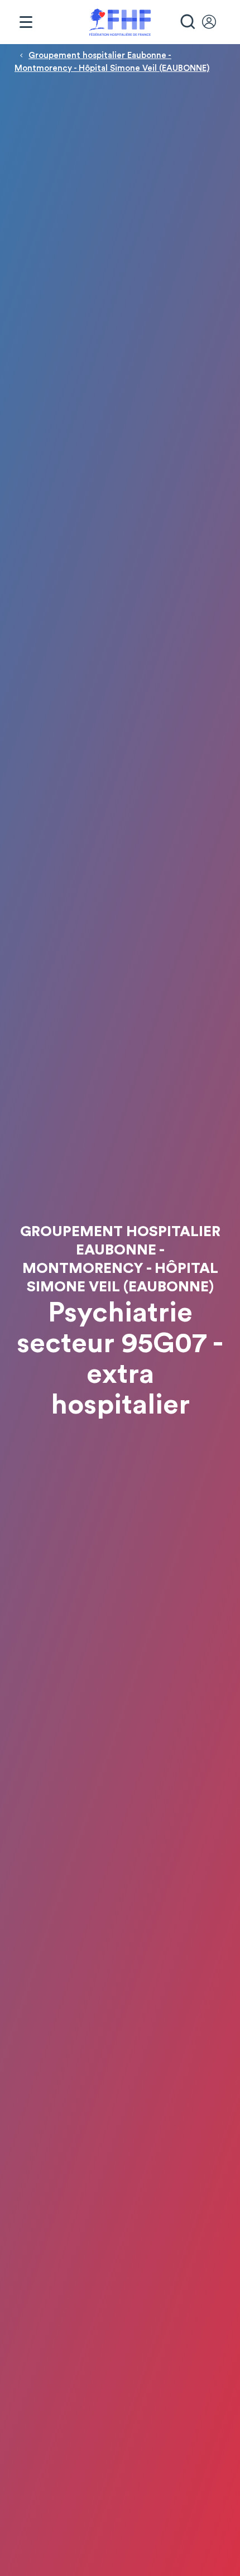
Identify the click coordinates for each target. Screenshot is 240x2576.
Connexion (214, 22)
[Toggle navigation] (26, 22)
